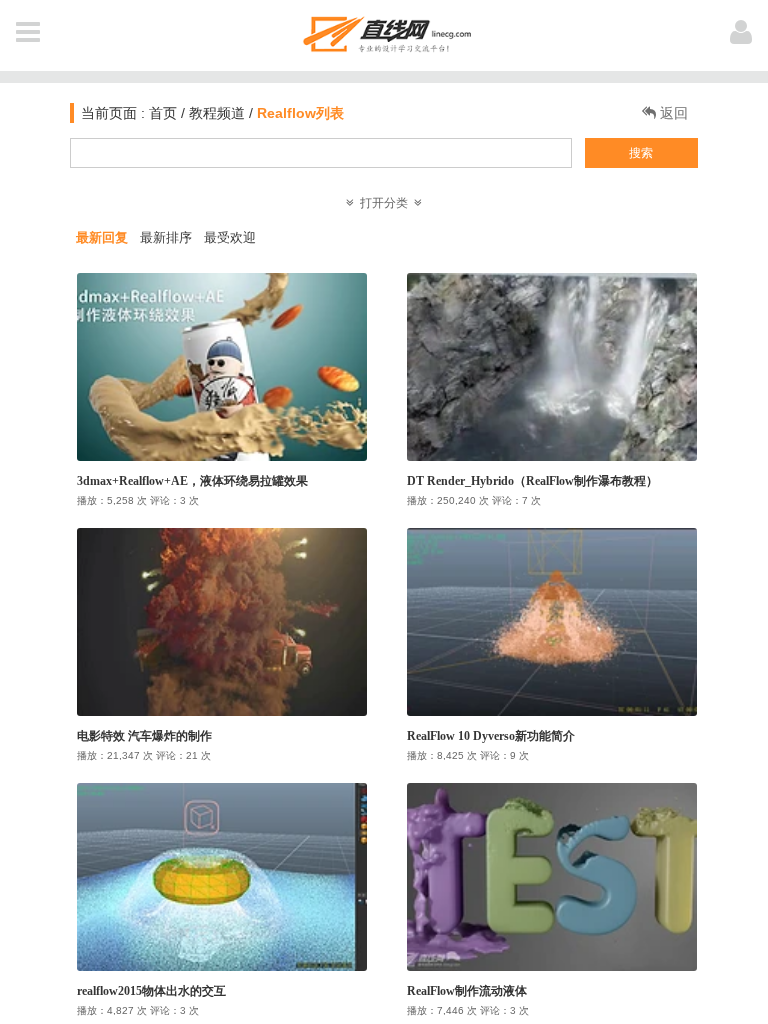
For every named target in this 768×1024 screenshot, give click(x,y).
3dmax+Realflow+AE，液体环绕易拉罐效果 (192, 481)
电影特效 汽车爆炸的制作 (144, 736)
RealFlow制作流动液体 (467, 991)
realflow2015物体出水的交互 (151, 991)
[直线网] (384, 30)
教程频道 (217, 113)
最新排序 (166, 237)
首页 (161, 113)
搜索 (641, 153)
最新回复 (102, 237)
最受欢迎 (230, 237)
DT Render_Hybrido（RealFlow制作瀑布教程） (532, 481)
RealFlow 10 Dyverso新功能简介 (491, 736)
